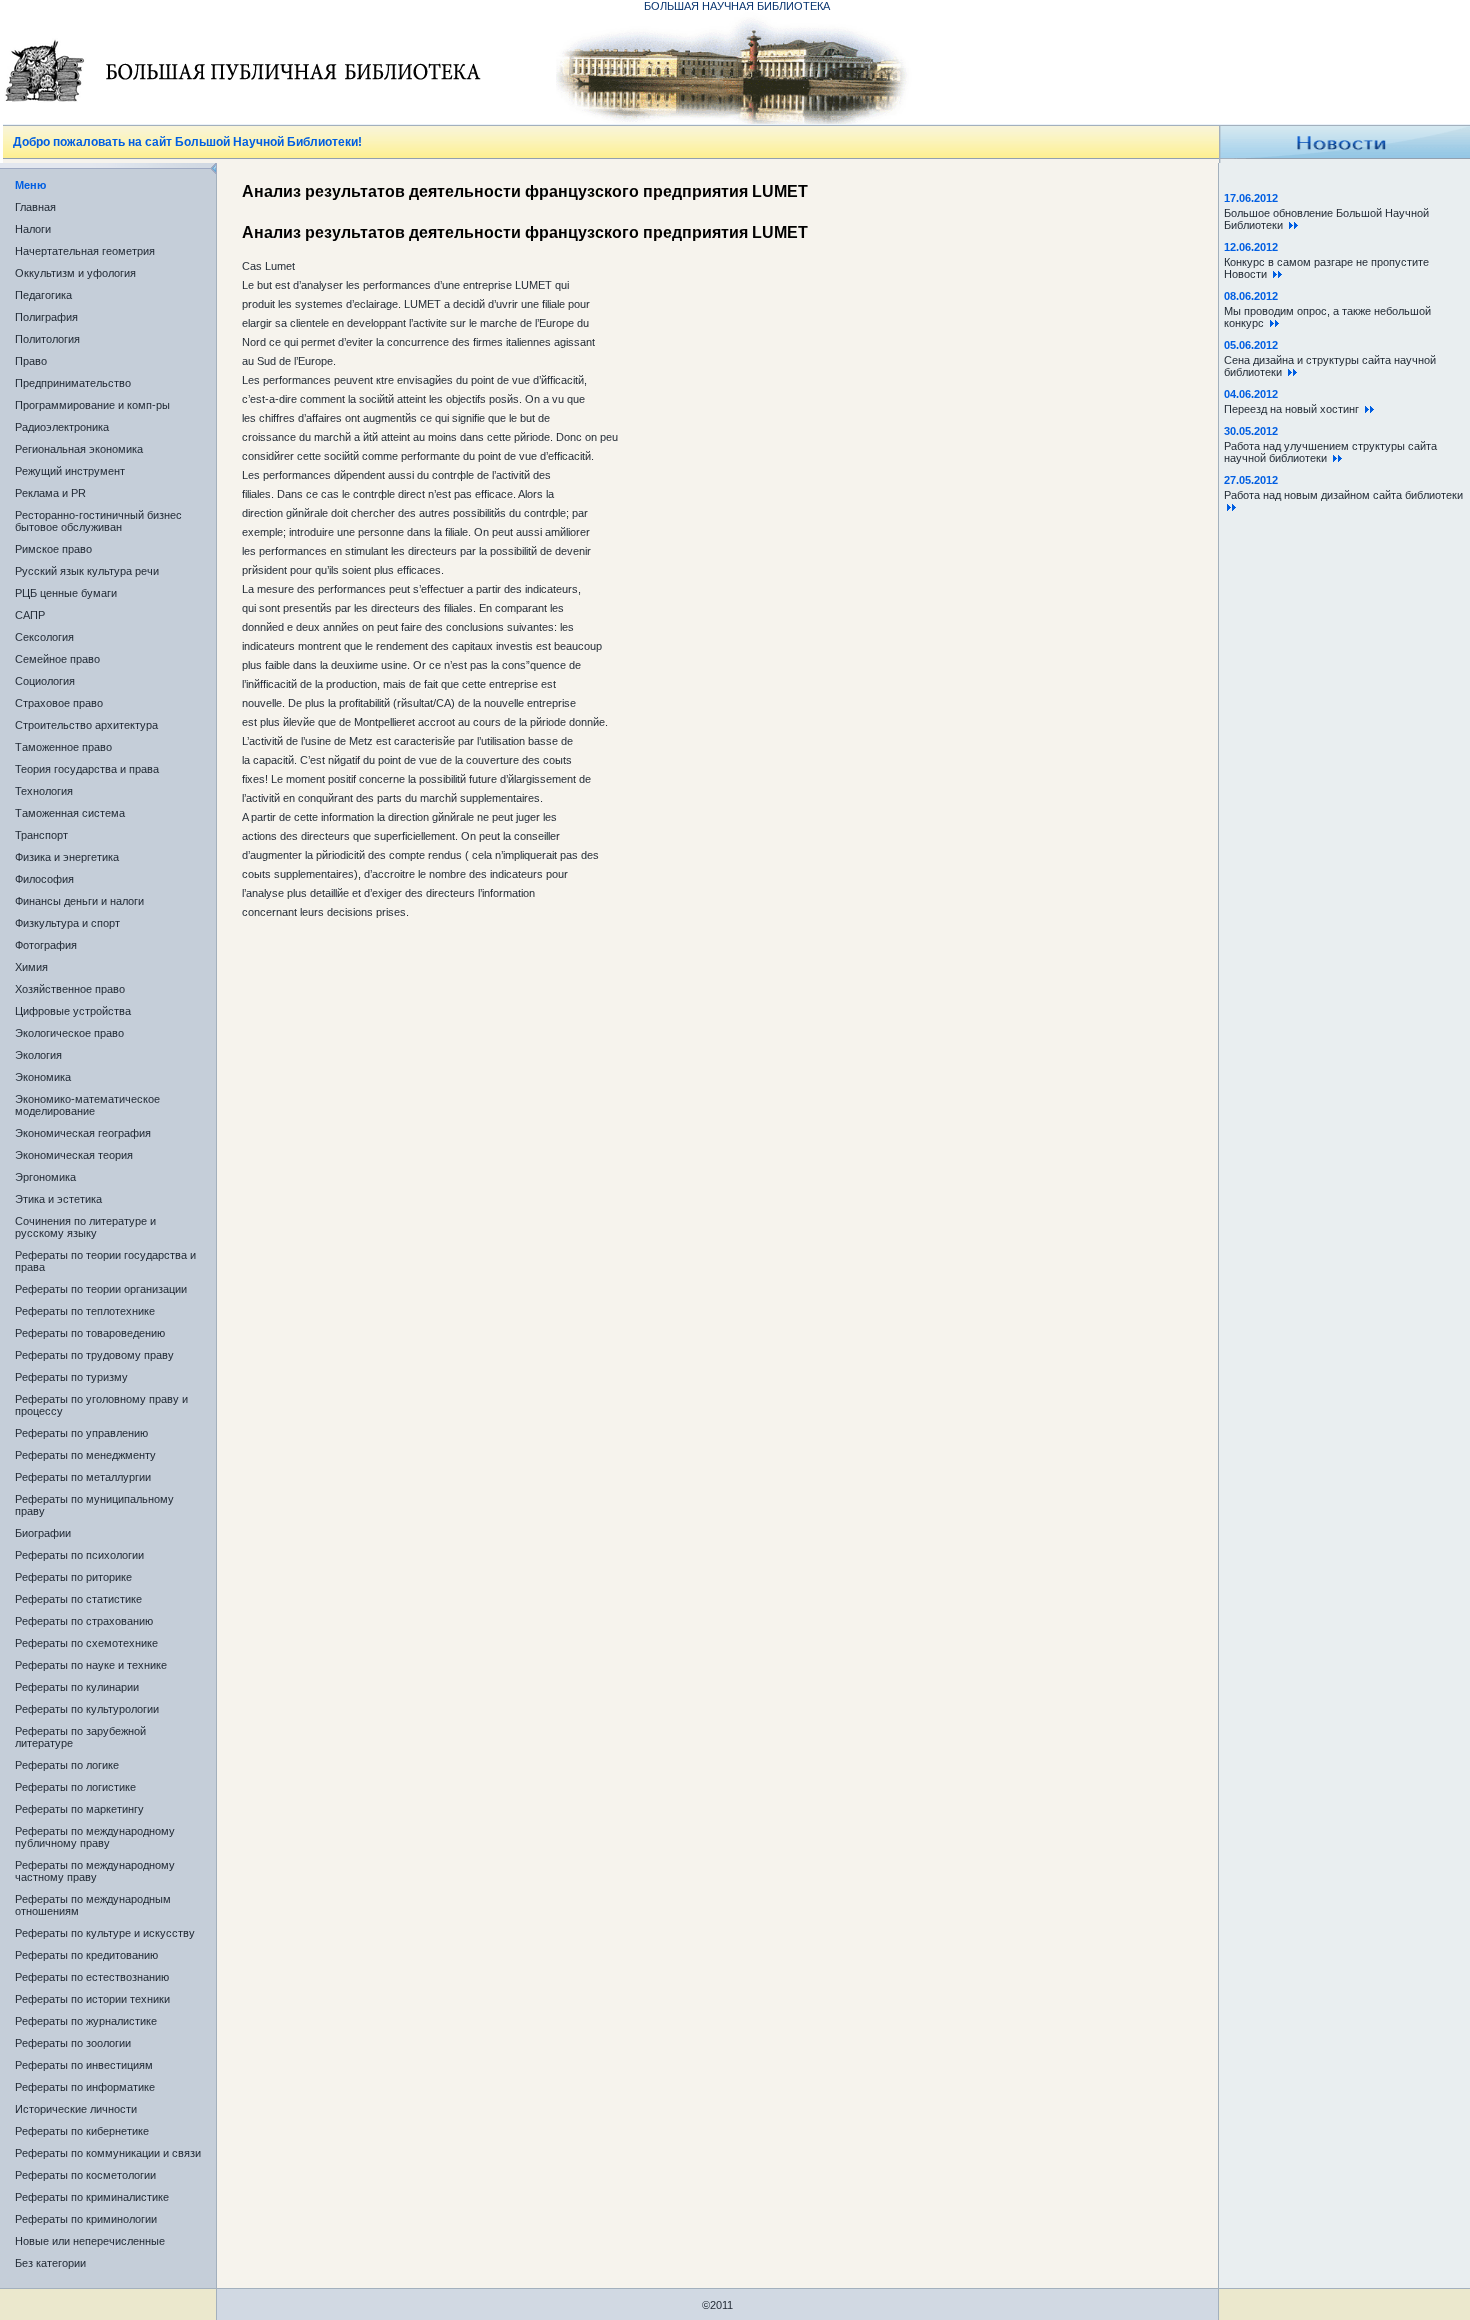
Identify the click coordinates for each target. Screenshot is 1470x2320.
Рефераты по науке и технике (91, 1665)
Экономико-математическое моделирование (87, 1105)
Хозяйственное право (70, 989)
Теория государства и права (87, 769)
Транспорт (41, 835)
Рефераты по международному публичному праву (95, 1837)
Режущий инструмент (70, 471)
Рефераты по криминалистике (92, 2197)
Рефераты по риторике (73, 1577)
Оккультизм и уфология (75, 273)
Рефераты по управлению (81, 1433)
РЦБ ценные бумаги (66, 593)
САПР (30, 615)
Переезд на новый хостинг (1294, 409)
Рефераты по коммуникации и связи (108, 2153)
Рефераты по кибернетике (82, 2131)
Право (31, 361)
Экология (38, 1055)
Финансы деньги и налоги (79, 901)
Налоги (33, 229)
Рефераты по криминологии (86, 2219)
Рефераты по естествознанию (92, 1977)
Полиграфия (46, 317)
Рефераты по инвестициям (84, 2065)
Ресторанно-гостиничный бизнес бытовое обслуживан (98, 521)
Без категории (50, 2263)
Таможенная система (70, 813)
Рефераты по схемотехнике (86, 1643)
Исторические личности (76, 2109)
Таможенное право (63, 747)
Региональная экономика (79, 449)
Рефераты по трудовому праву (94, 1355)
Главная (35, 207)
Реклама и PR (50, 493)
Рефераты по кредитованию (86, 1955)
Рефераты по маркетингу (79, 1809)
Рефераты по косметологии (85, 2175)
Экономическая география (83, 1133)
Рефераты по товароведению (90, 1333)
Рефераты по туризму (71, 1377)
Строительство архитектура (86, 725)
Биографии (43, 1533)
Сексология (44, 637)
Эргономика (45, 1177)
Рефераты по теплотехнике (85, 1311)
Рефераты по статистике (78, 1599)
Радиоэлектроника (62, 427)
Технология (44, 791)
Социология (45, 681)
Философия (44, 879)
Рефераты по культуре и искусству (105, 1933)
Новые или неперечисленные (90, 2241)
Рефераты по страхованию (84, 1621)
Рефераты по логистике (75, 1787)
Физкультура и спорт (67, 923)
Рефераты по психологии (79, 1555)
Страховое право (59, 703)
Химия (31, 967)
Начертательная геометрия (85, 251)
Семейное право (57, 659)
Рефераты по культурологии (87, 1709)
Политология (47, 339)
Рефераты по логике (67, 1765)
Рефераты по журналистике (86, 2021)
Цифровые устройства (73, 1011)
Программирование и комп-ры (92, 405)
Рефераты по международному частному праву (95, 1871)
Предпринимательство (73, 383)
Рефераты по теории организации (101, 1289)
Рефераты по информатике (85, 2087)
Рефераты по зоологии (73, 2043)
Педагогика (43, 295)
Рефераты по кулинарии (77, 1687)
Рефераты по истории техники (92, 1999)
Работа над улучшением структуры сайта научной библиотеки (1330, 452)
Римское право (53, 549)
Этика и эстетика (58, 1199)
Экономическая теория (74, 1155)
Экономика (43, 1077)
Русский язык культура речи (87, 571)
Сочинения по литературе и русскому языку (85, 1227)
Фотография (46, 945)
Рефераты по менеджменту (85, 1455)
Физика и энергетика (67, 857)
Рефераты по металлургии (83, 1477)
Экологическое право (69, 1033)
